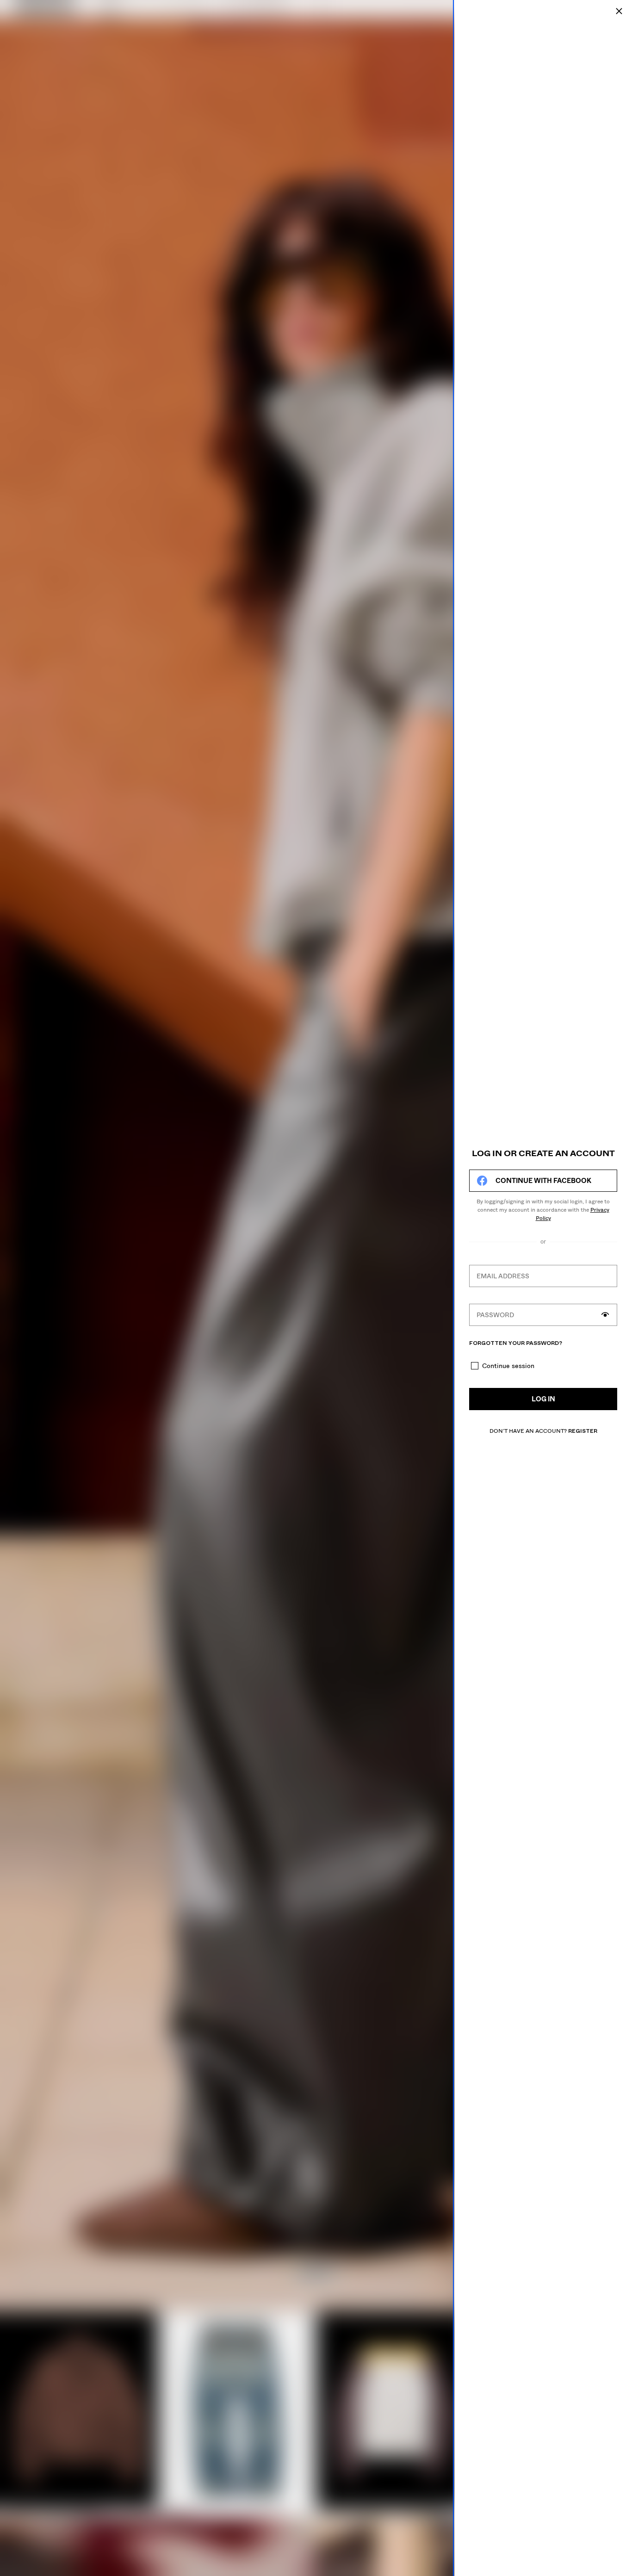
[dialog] (543, 1288)
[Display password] (605, 1315)
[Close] (619, 11)
